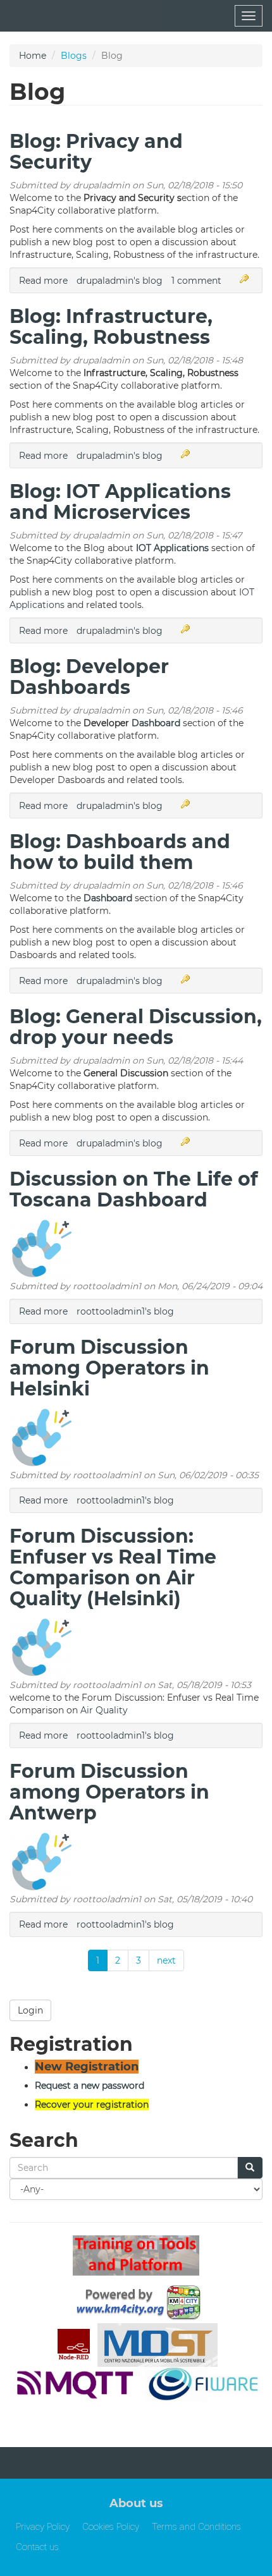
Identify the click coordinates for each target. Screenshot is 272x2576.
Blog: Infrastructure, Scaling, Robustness (111, 327)
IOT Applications (172, 548)
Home (33, 56)
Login (30, 2010)
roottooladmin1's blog (125, 1311)
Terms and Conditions (196, 2527)
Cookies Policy (111, 2527)
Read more (43, 281)
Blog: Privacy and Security (96, 152)
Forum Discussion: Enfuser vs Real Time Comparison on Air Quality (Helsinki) (113, 1567)
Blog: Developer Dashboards (89, 677)
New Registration (87, 2067)
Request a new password (90, 2086)
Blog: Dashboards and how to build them (120, 852)
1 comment (196, 281)
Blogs (74, 56)
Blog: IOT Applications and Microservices (120, 502)
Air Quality (104, 1710)
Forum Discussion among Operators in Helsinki (109, 1368)
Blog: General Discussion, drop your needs (136, 1027)
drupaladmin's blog (120, 281)
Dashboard (156, 723)
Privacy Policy (43, 2527)
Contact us (37, 2547)
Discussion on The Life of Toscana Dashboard (134, 1189)
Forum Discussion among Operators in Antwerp (109, 1792)
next (166, 1960)
